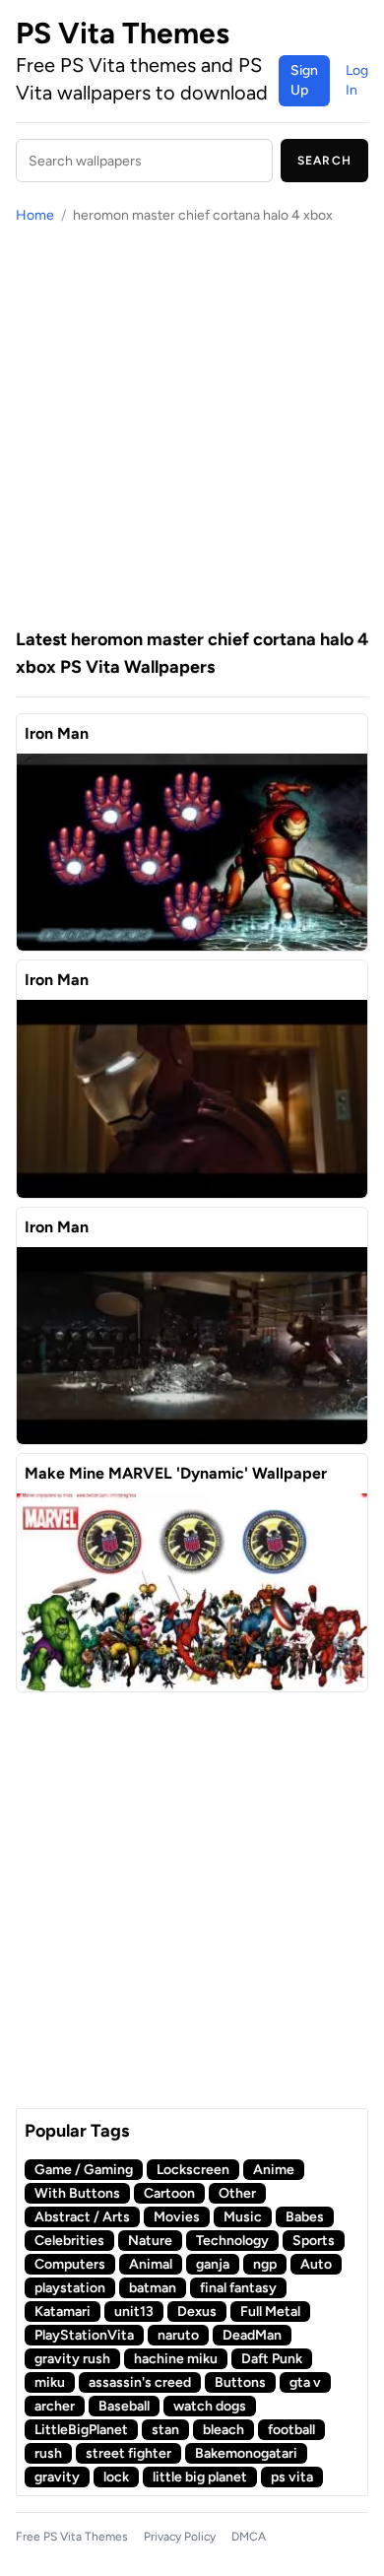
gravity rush (72, 2359)
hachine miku (176, 2359)
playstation (70, 2288)
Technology (232, 2241)
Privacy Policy (180, 2537)
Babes (305, 2217)
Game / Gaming (84, 2170)
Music (243, 2217)
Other (237, 2193)
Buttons (240, 2382)
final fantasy (238, 2288)
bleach (224, 2430)
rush (48, 2453)
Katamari (63, 2312)
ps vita (292, 2477)
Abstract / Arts (82, 2217)
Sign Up (304, 80)
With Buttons (77, 2193)
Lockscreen (193, 2170)
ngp (265, 2264)
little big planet (200, 2477)
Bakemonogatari (246, 2453)
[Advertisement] (192, 426)
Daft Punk (272, 2359)
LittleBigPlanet (81, 2430)
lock (116, 2477)
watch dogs (210, 2406)
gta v (305, 2382)
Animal (151, 2264)
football (291, 2430)
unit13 (134, 2312)
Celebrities (69, 2241)
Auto (316, 2264)
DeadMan (252, 2335)
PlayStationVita (84, 2335)
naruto (178, 2335)
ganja (213, 2264)
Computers (70, 2264)
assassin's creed (140, 2382)
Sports (314, 2241)
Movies (177, 2217)
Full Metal (270, 2312)
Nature (150, 2241)
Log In (357, 80)
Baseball (124, 2406)
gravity (57, 2477)
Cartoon (169, 2193)
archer (55, 2406)
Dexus (197, 2312)
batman (153, 2288)
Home (35, 215)
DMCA (249, 2537)
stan (165, 2430)
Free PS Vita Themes (72, 2537)
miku (50, 2382)
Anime (274, 2170)
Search (324, 161)
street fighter (128, 2453)
